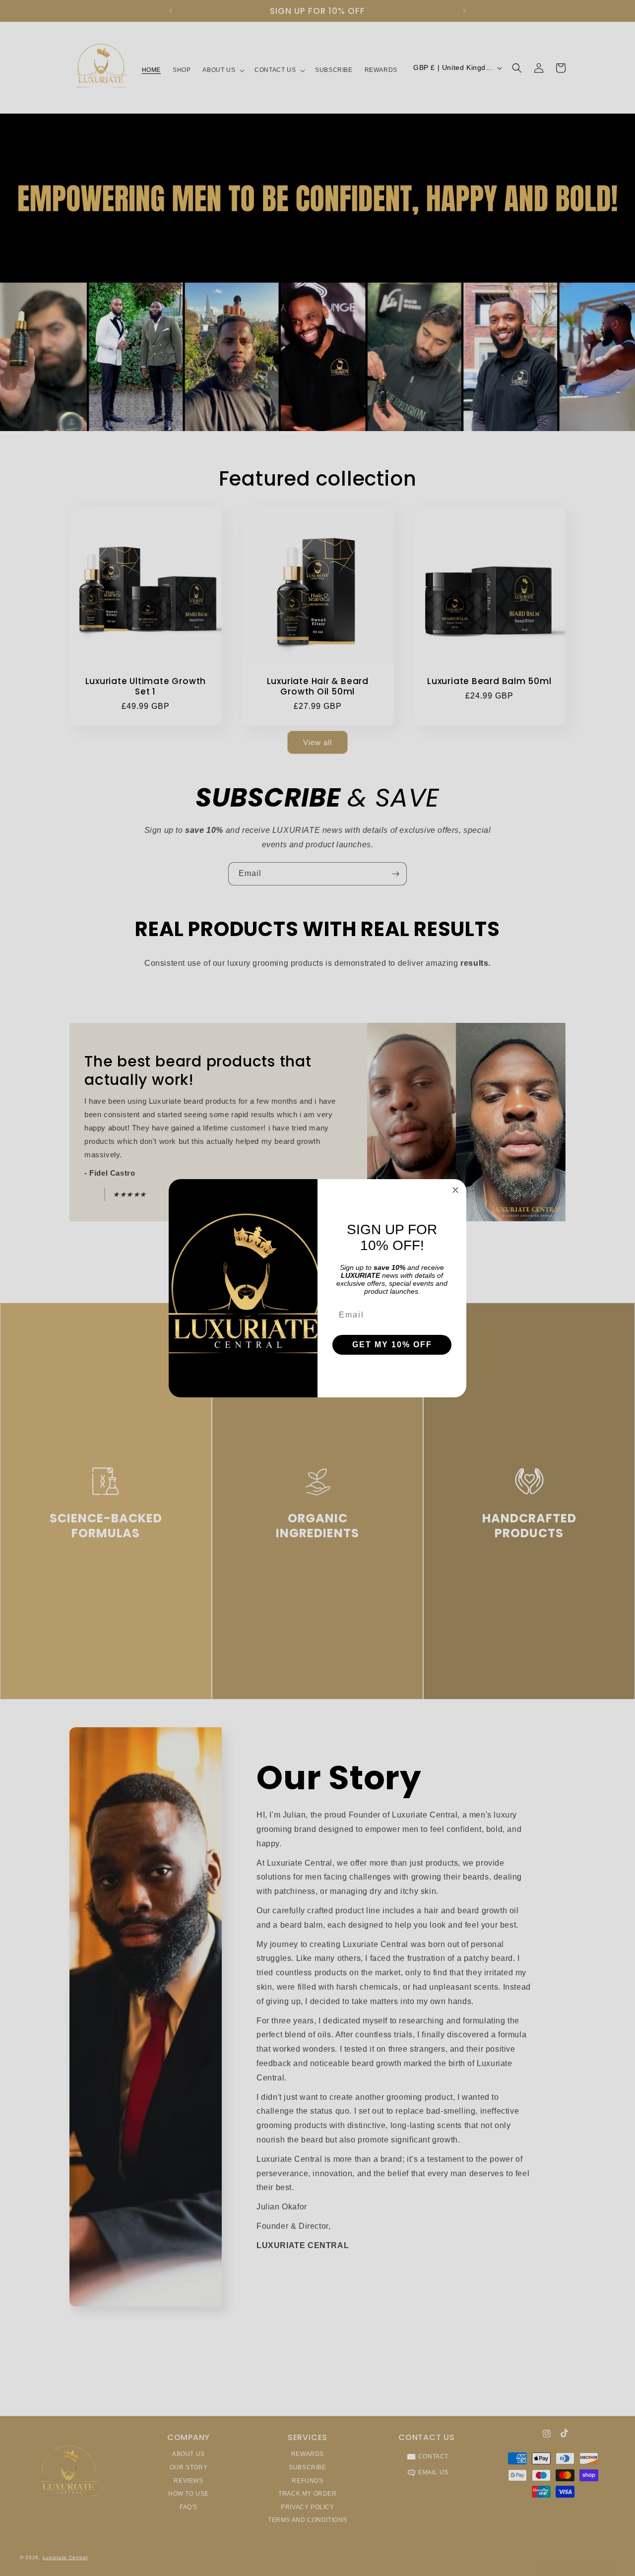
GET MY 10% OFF (392, 1345)
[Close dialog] (455, 1190)
